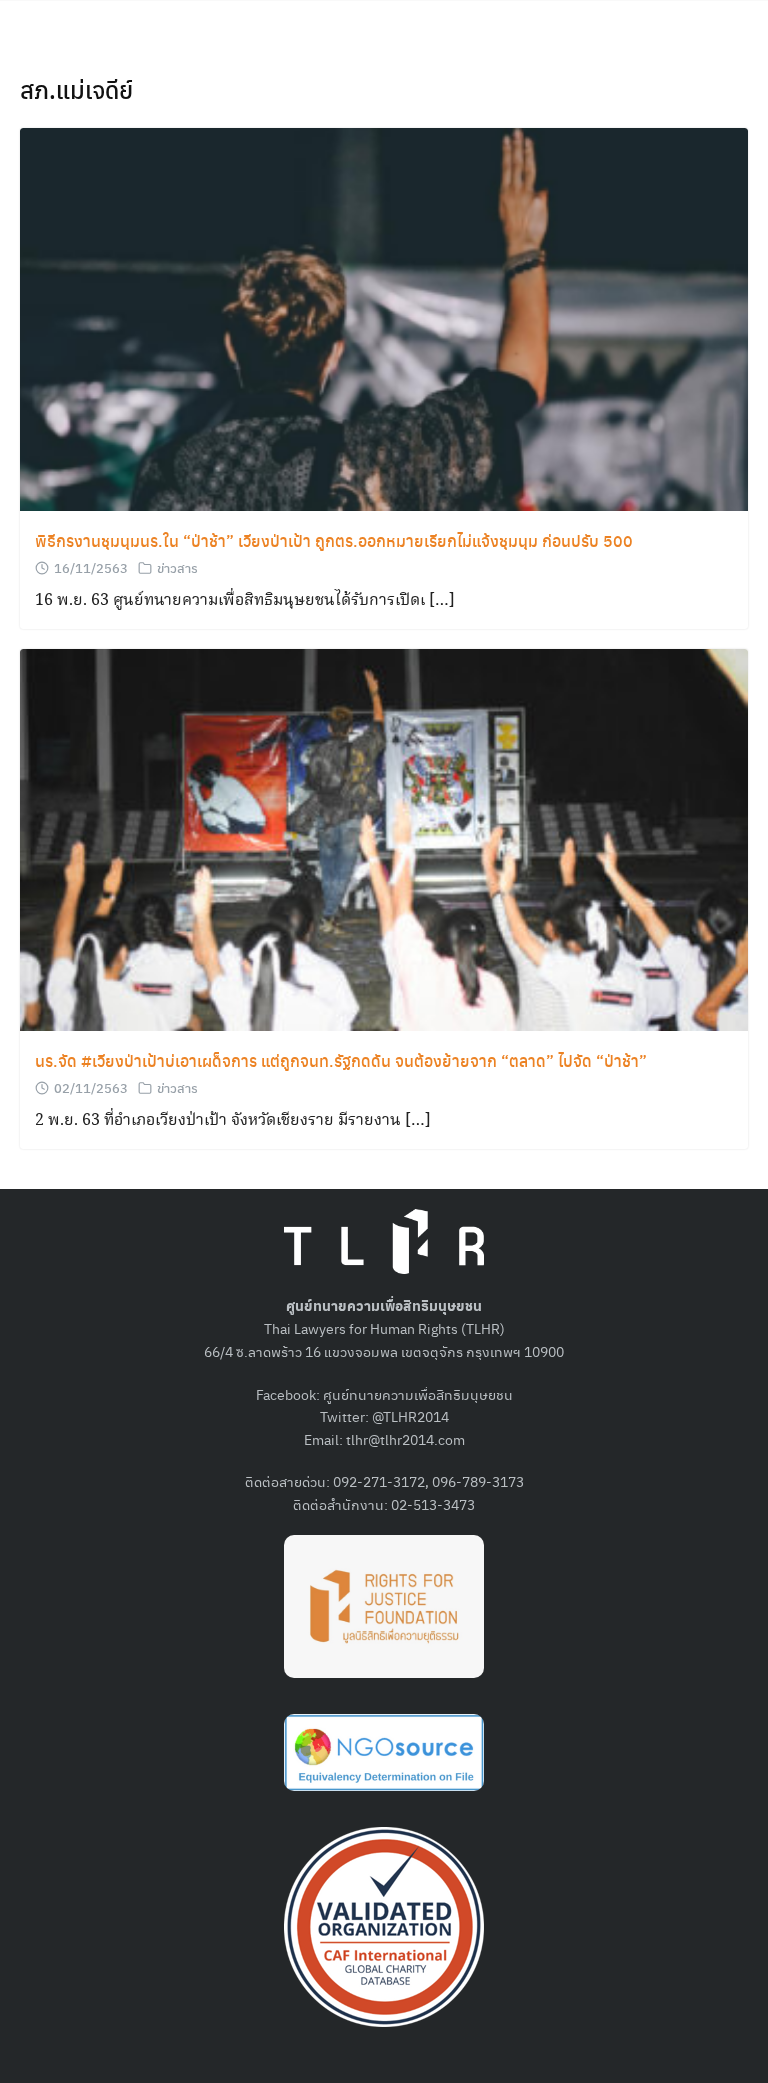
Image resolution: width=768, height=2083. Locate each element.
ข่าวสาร (177, 567)
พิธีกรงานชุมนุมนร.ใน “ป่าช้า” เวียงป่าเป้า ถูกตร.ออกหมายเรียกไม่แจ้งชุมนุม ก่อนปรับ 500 (334, 540)
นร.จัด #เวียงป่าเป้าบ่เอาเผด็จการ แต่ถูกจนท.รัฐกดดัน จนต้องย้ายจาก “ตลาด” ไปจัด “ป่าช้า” (341, 1060)
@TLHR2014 (410, 1416)
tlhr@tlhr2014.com (405, 1439)
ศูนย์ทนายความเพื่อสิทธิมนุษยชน (418, 1394)
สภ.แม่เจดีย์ (76, 89)
